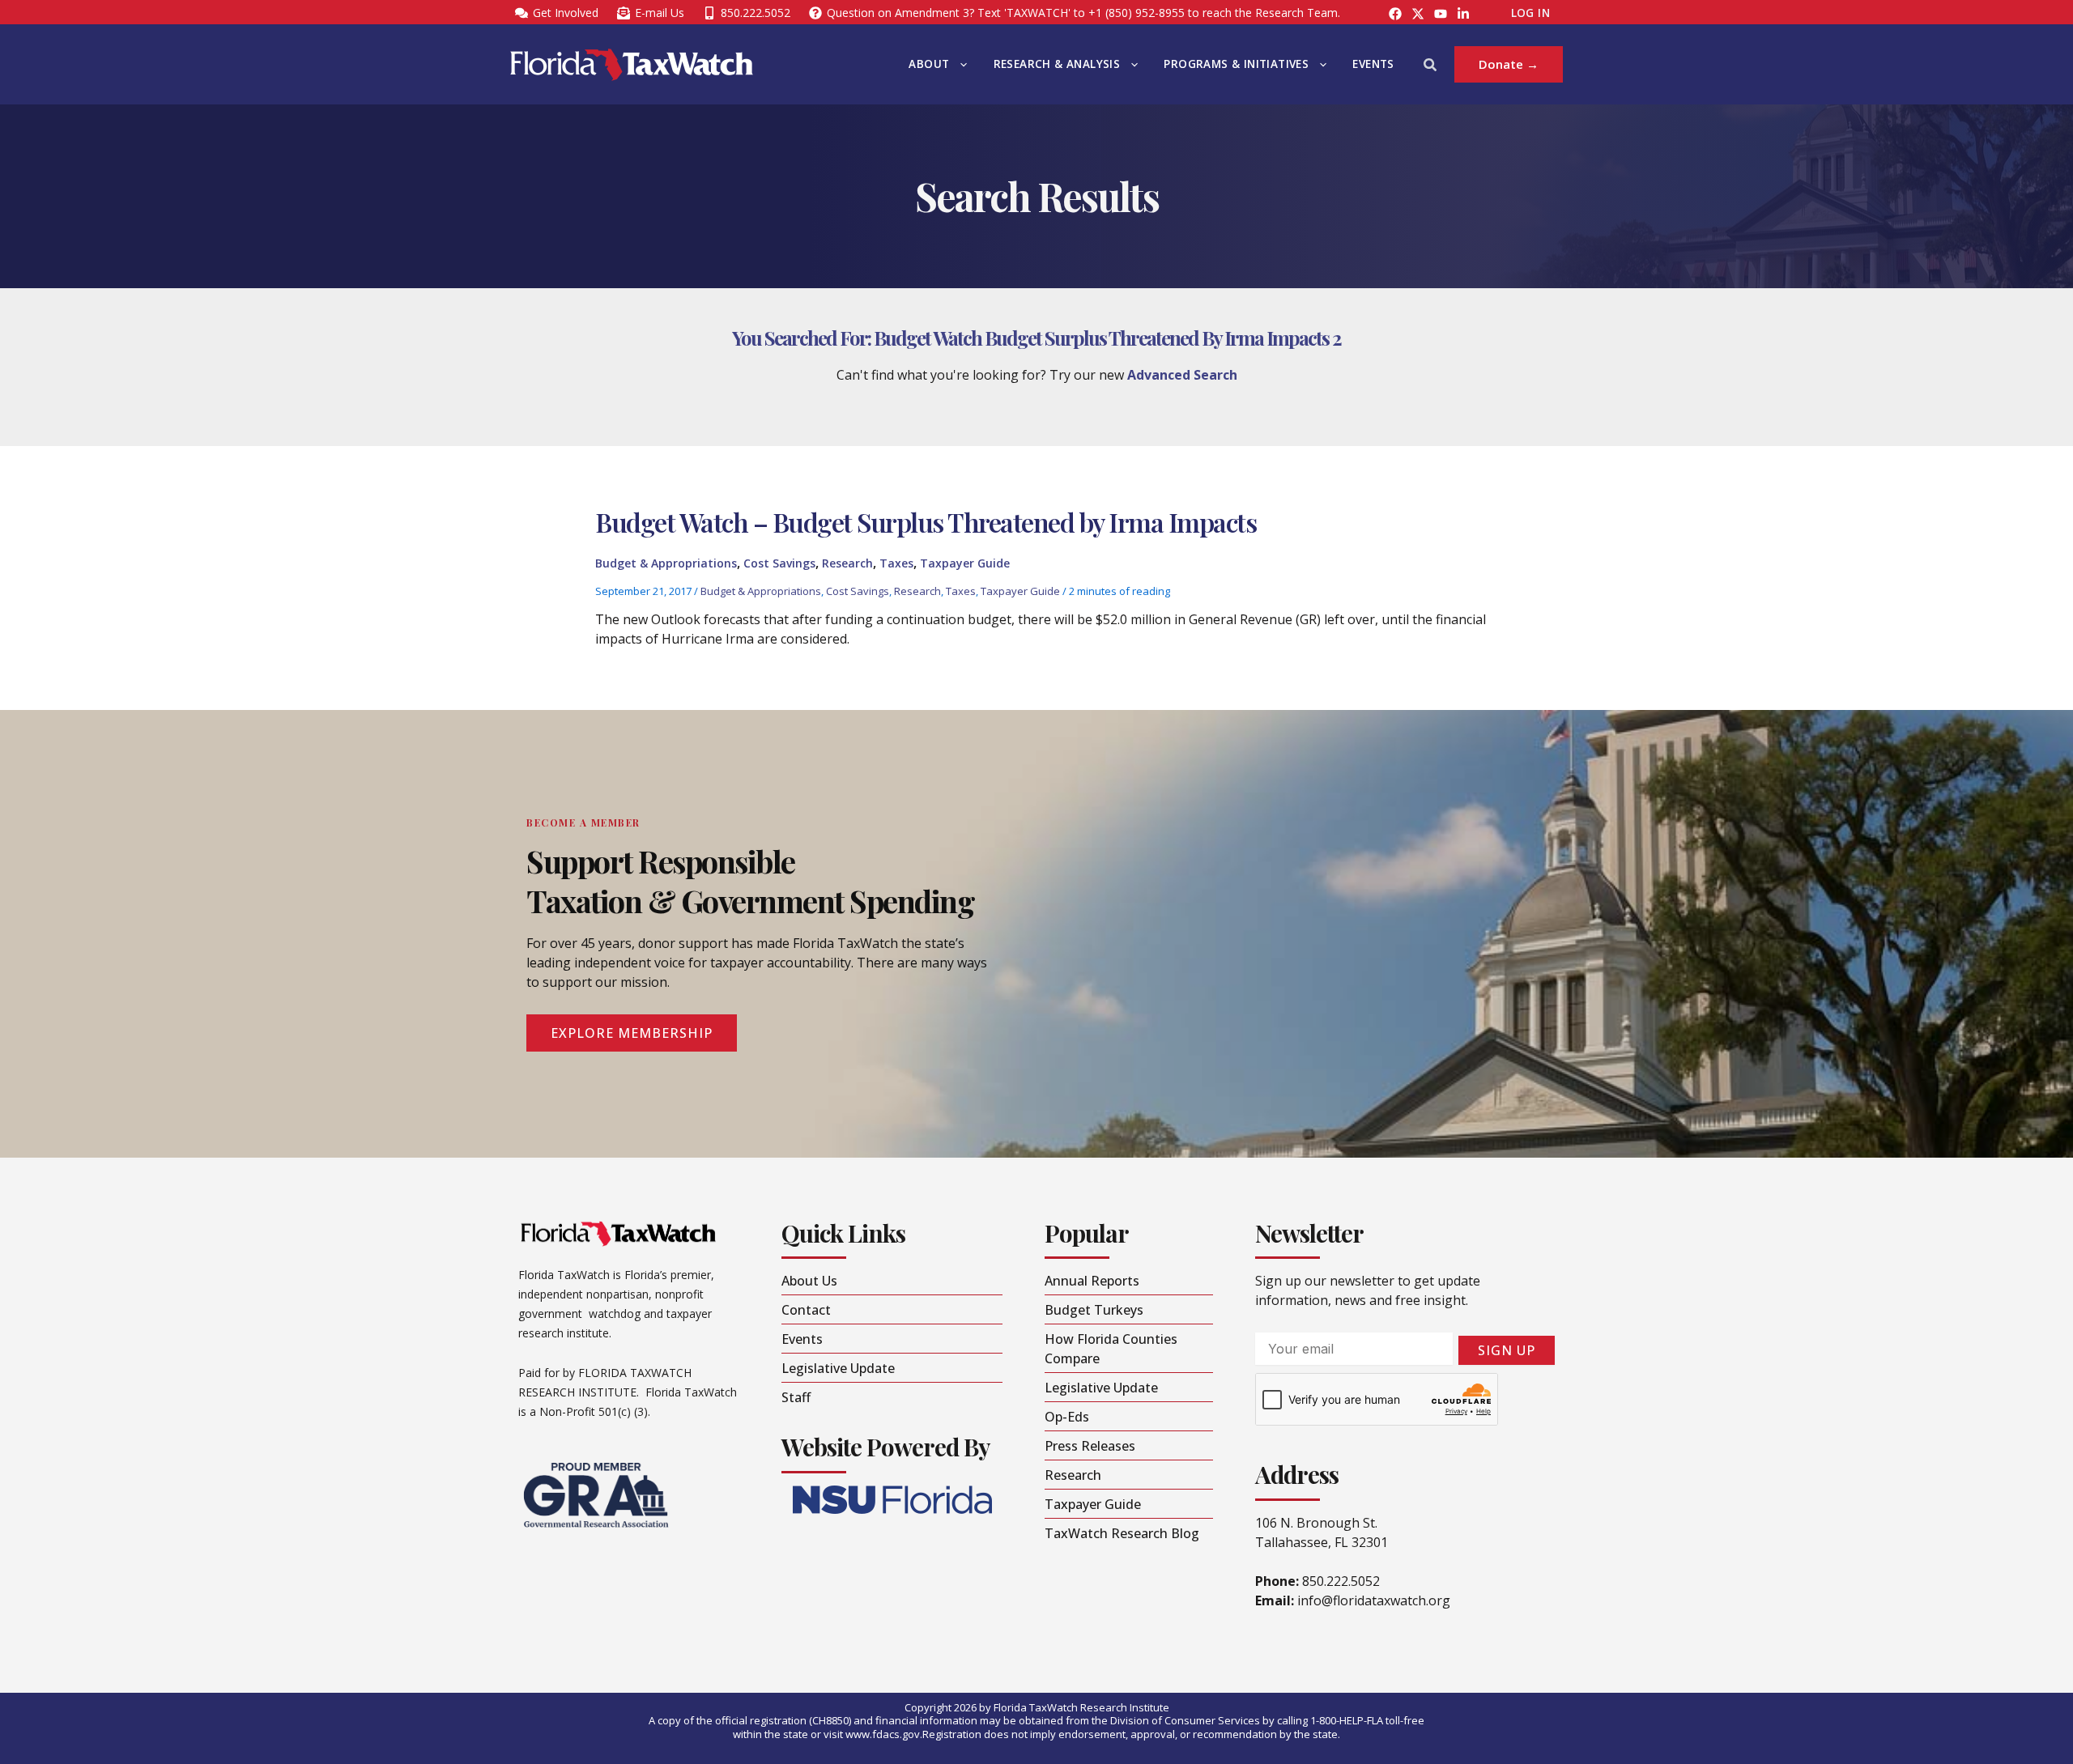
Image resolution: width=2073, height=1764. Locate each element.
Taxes (896, 563)
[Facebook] (1395, 14)
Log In (1530, 13)
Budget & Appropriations (666, 563)
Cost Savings (779, 563)
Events (1373, 64)
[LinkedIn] (1463, 14)
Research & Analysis (1057, 64)
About (929, 64)
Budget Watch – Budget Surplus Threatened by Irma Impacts (926, 522)
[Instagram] (1418, 14)
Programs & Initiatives (1236, 64)
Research (847, 563)
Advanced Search (1182, 375)
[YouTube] (1441, 14)
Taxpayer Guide (965, 563)
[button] (960, 64)
